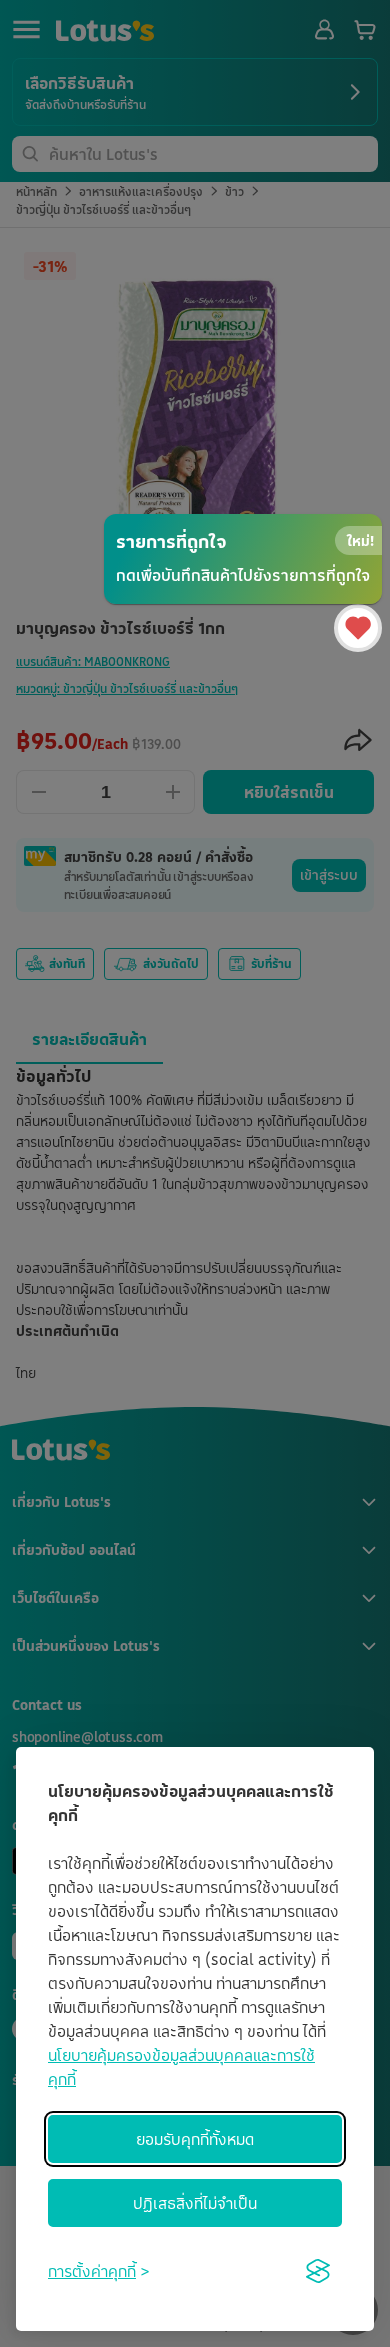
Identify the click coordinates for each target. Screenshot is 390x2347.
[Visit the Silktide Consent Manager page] (318, 2271)
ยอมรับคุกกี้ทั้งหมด (195, 2139)
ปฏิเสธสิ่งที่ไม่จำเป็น (195, 2203)
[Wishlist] (358, 628)
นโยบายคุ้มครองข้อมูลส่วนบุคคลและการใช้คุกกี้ (181, 2067)
